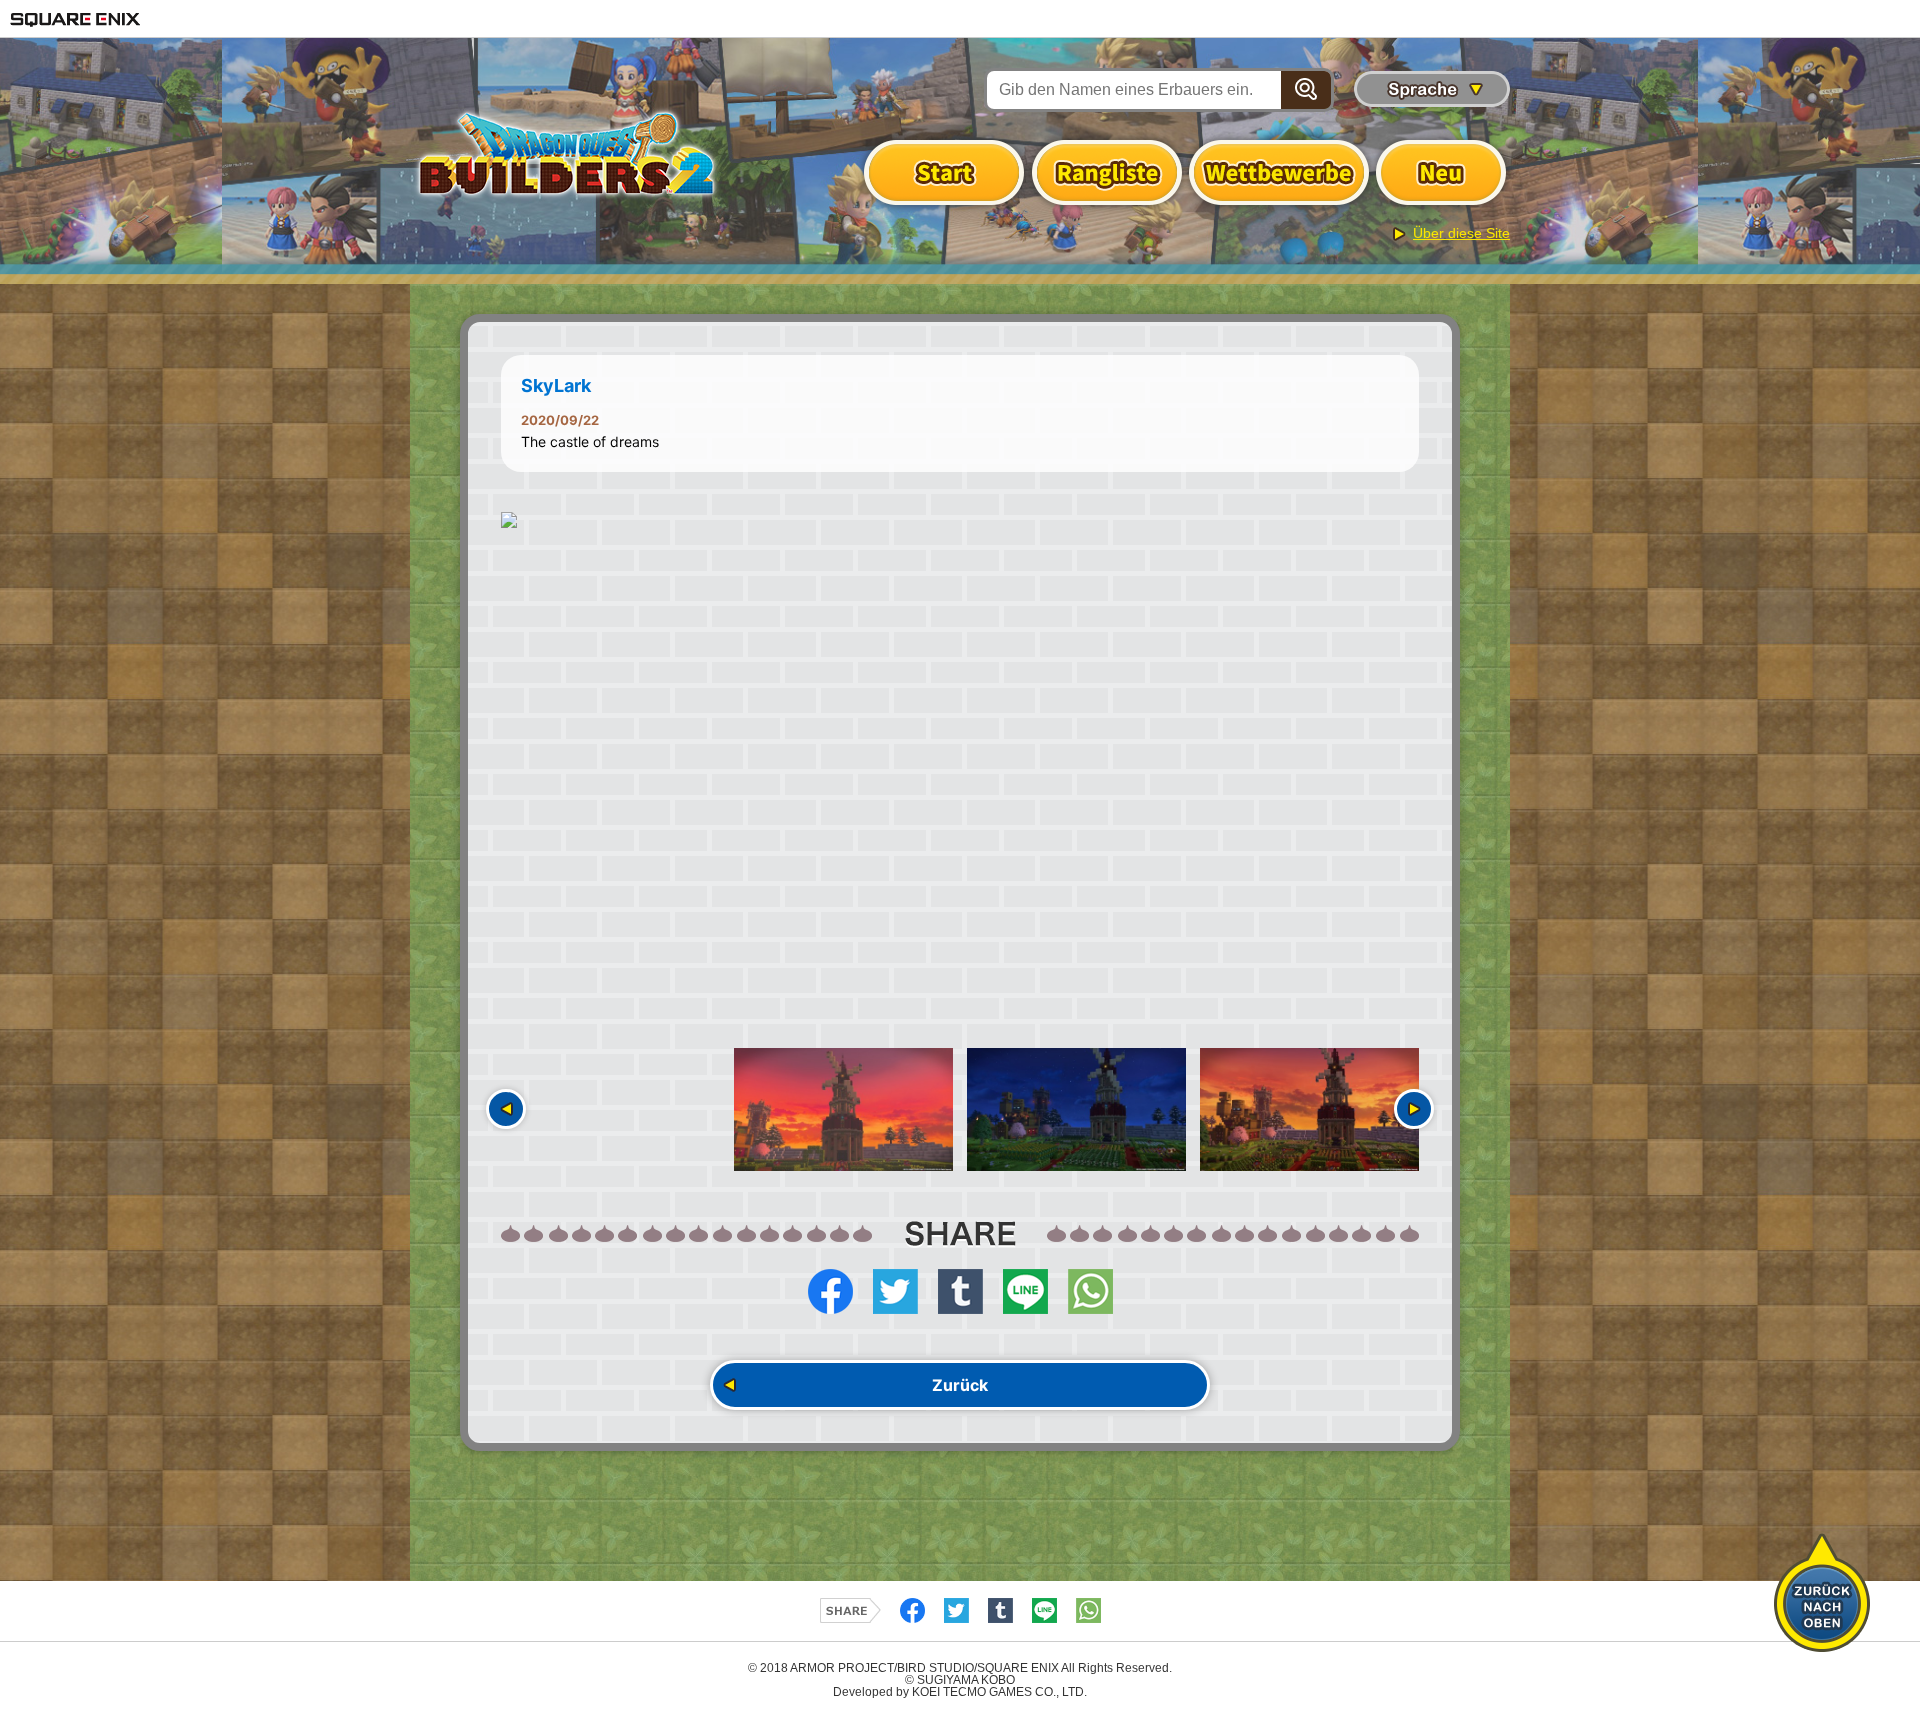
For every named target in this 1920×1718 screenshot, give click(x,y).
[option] (960, 520)
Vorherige (506, 1109)
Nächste (1414, 1109)
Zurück (960, 1385)
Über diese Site (1461, 233)
